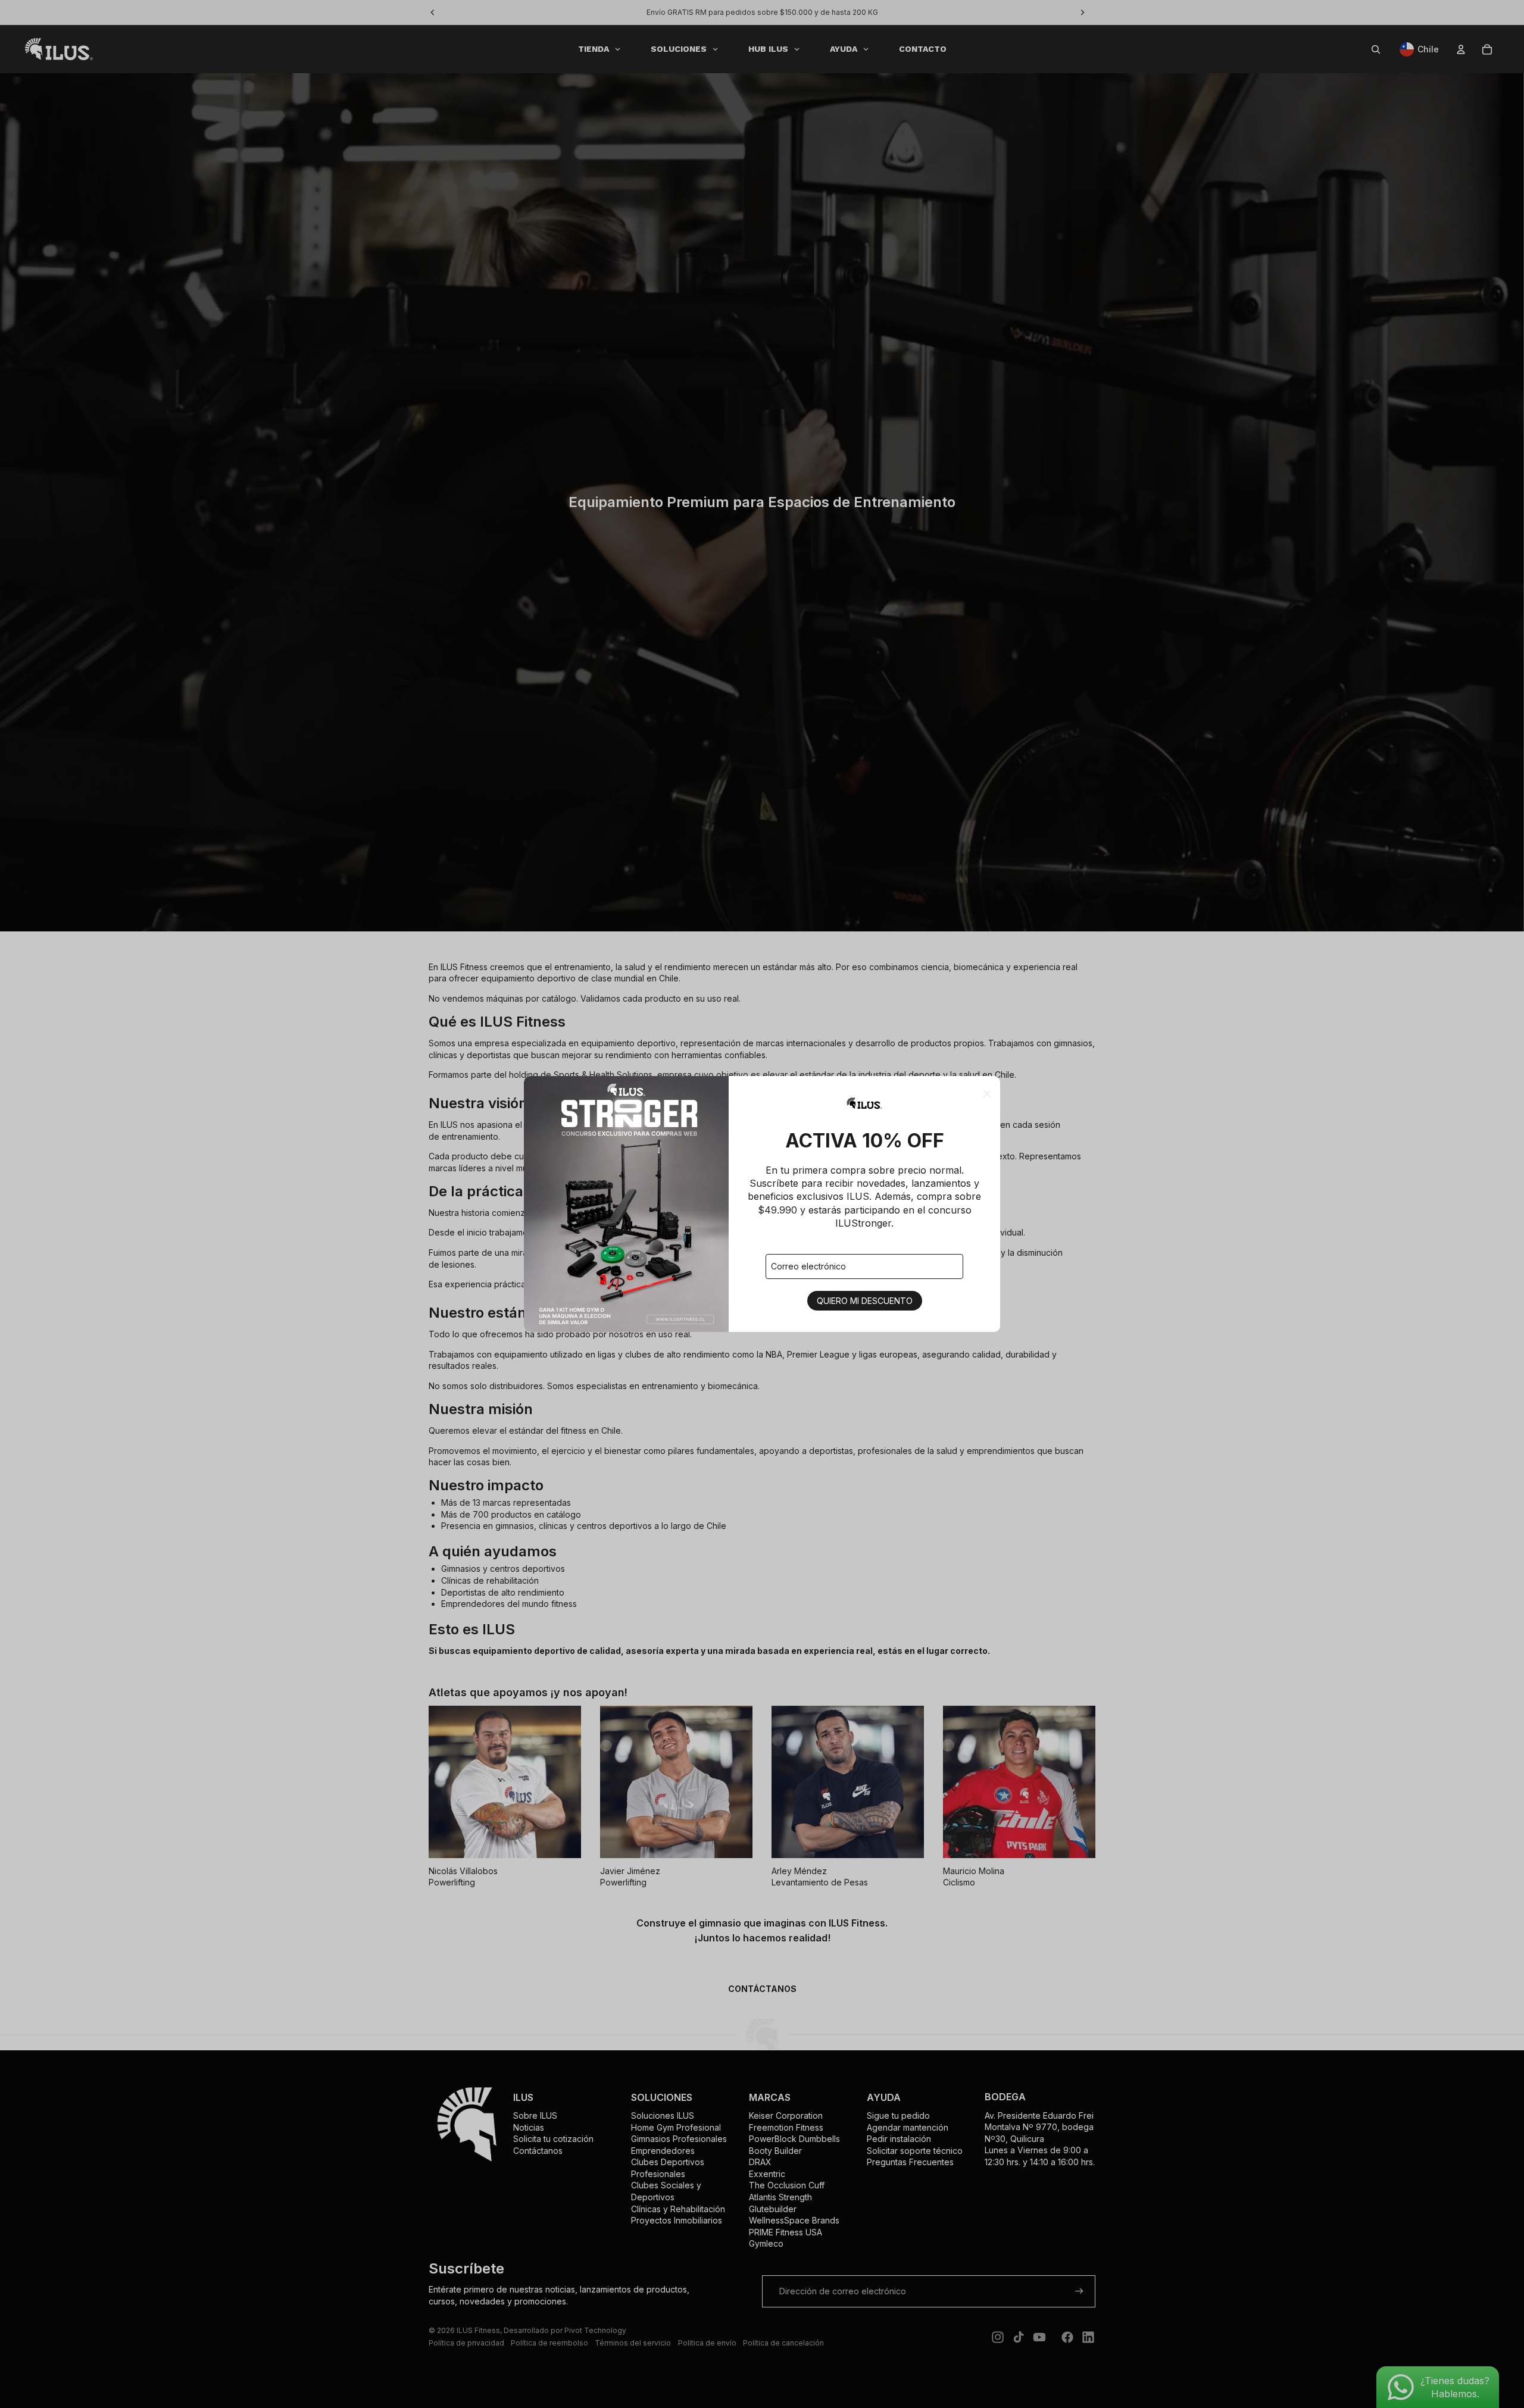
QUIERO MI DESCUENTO (865, 1301)
